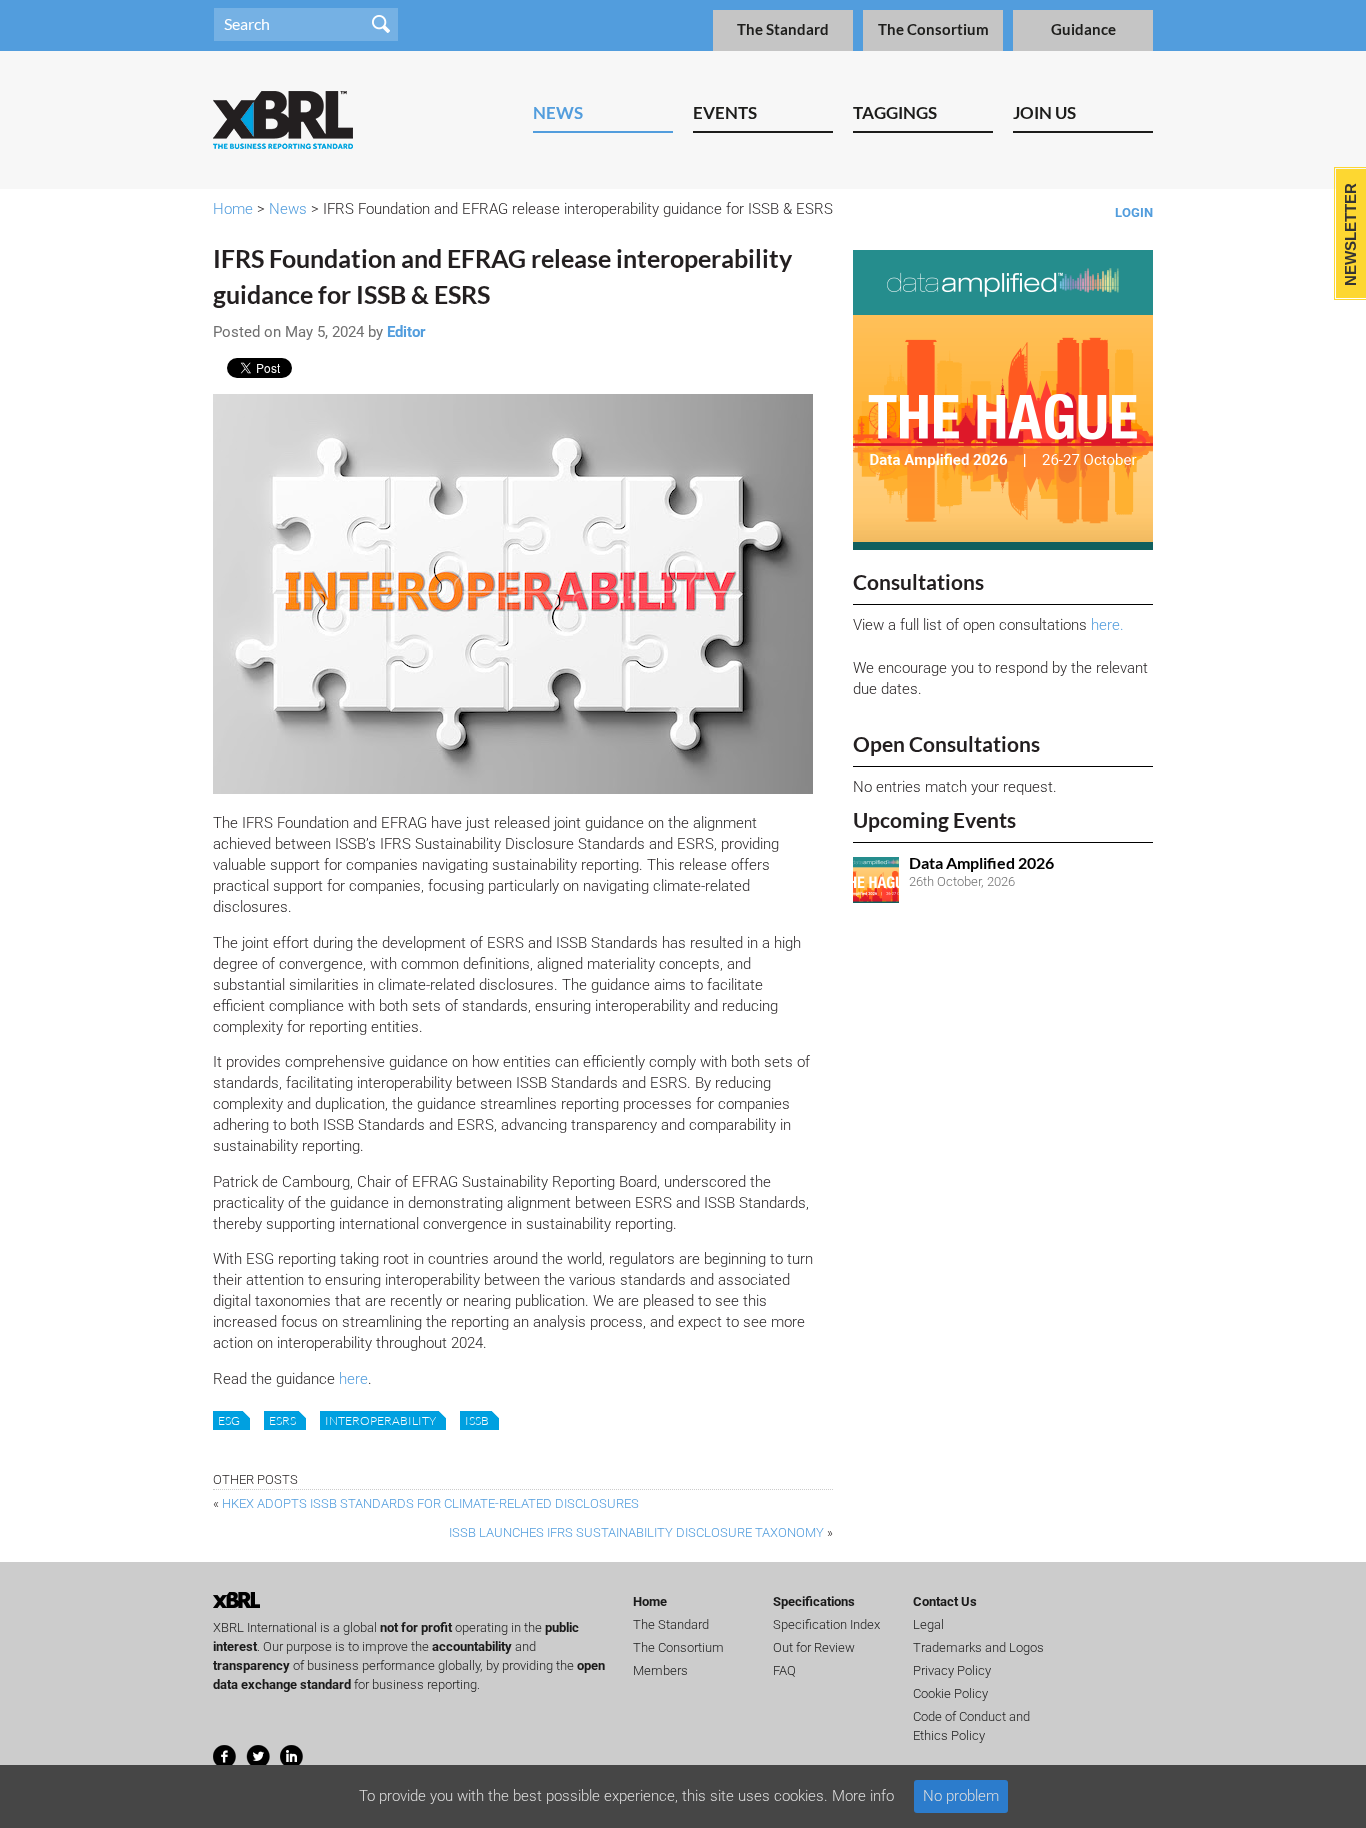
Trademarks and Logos (978, 1647)
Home (233, 209)
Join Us (1044, 112)
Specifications (814, 1601)
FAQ (784, 1670)
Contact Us (945, 1601)
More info (863, 1796)
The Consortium (933, 29)
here (353, 1379)
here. (1107, 625)
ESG (229, 1420)
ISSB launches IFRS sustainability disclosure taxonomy (636, 1532)
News (558, 112)
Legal (928, 1624)
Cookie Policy (950, 1693)
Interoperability (380, 1420)
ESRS (282, 1420)
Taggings (895, 112)
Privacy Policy (952, 1670)
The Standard (783, 29)
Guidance (1083, 29)
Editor (406, 332)
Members (660, 1670)
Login (1134, 212)
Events (725, 112)
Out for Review (814, 1647)
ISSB (477, 1420)
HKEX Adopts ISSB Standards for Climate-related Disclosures (430, 1503)
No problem (961, 1796)
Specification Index (826, 1624)
